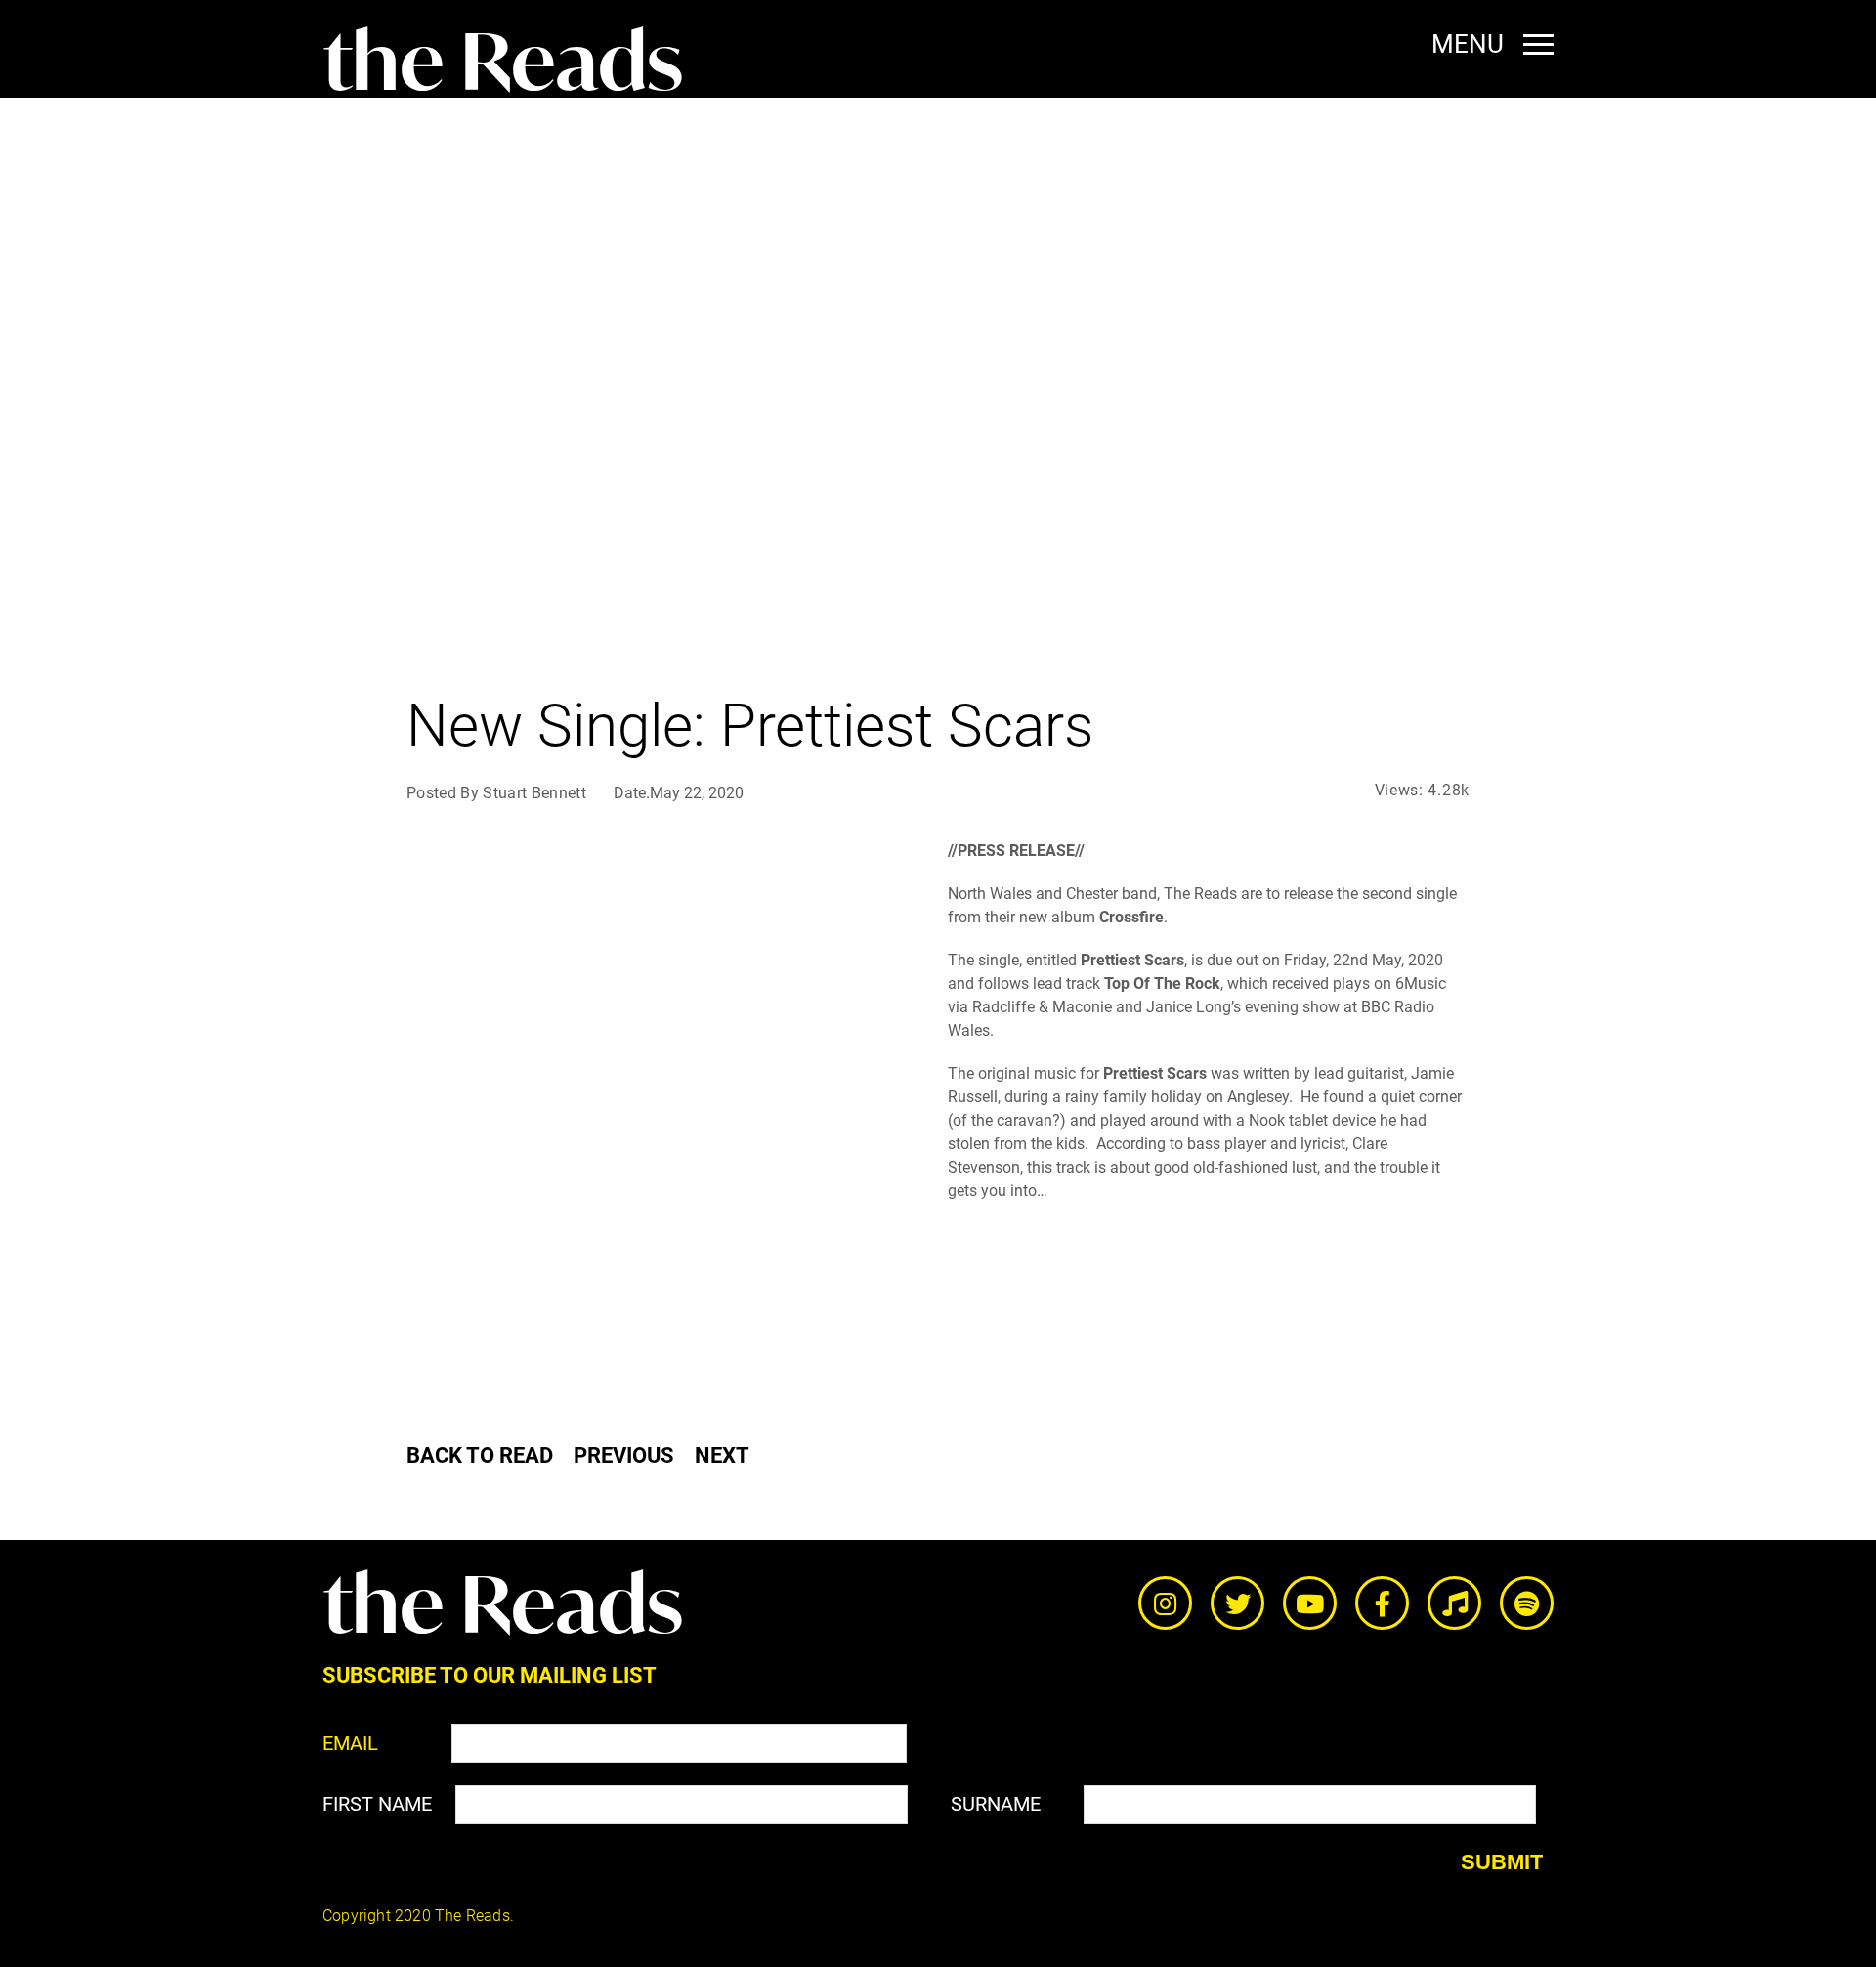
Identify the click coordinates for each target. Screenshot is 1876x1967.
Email (350, 1743)
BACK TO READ (480, 1455)
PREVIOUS (624, 1455)
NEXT (722, 1455)
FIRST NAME (377, 1804)
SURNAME (996, 1804)
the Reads (503, 61)
